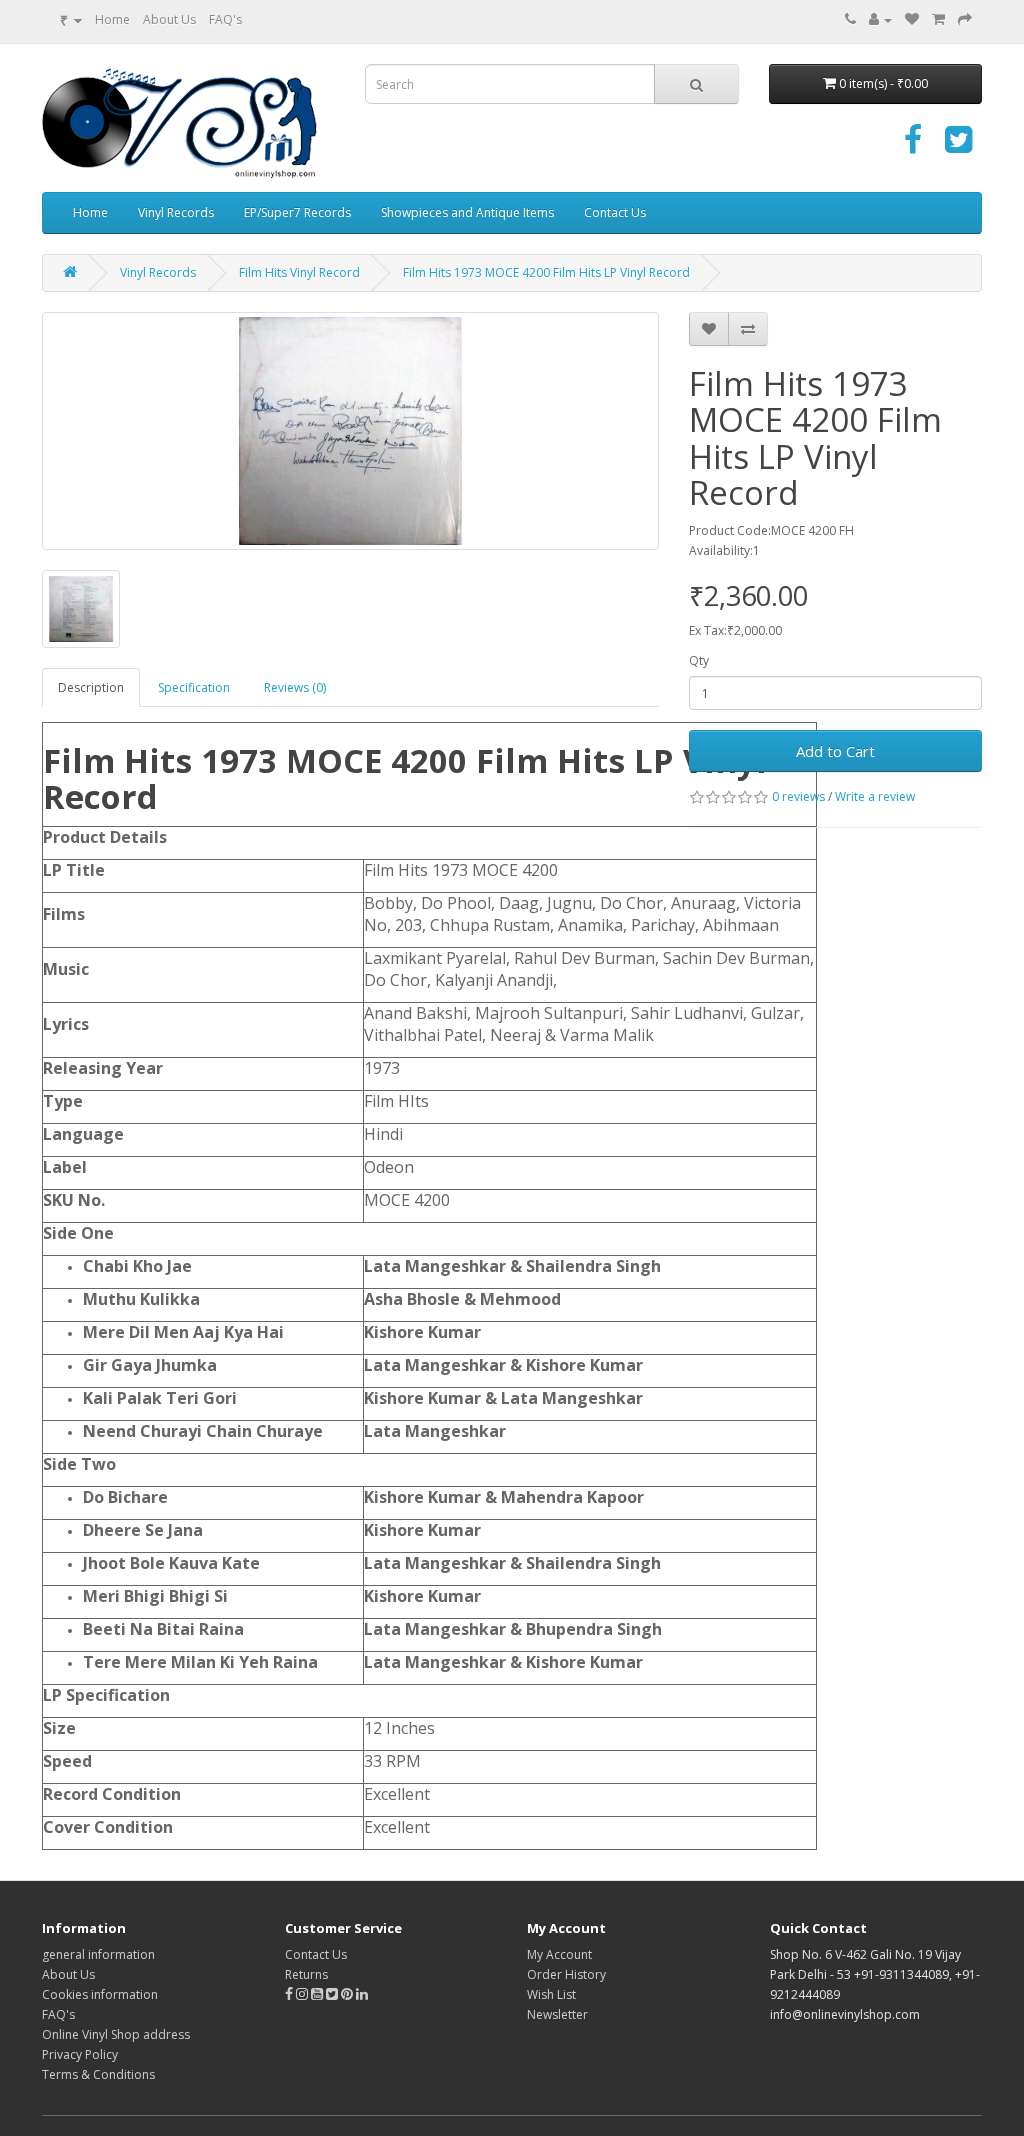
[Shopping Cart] (938, 19)
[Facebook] (913, 146)
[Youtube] (318, 1994)
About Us (169, 19)
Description (91, 687)
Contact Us (615, 212)
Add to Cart (835, 751)
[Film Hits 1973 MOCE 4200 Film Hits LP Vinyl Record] (350, 431)
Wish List (551, 1994)
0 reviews (798, 796)
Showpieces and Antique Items (467, 212)
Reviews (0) (295, 687)
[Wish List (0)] (912, 19)
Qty (699, 660)
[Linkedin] (362, 1994)
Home (112, 19)
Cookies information (100, 1994)
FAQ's (225, 19)
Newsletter (557, 2014)
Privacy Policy (80, 2054)
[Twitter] (958, 146)
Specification (194, 687)
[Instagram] (303, 1994)
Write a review (875, 796)
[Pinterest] (347, 1994)
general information (98, 1954)
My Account (559, 1954)
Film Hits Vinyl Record (299, 272)
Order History (566, 1974)
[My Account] (880, 19)
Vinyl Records (176, 212)
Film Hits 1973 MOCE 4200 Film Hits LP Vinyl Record (546, 272)
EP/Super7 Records (297, 212)
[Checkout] (965, 19)
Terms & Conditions (98, 2074)
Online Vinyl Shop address (116, 2034)
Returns (306, 1974)
